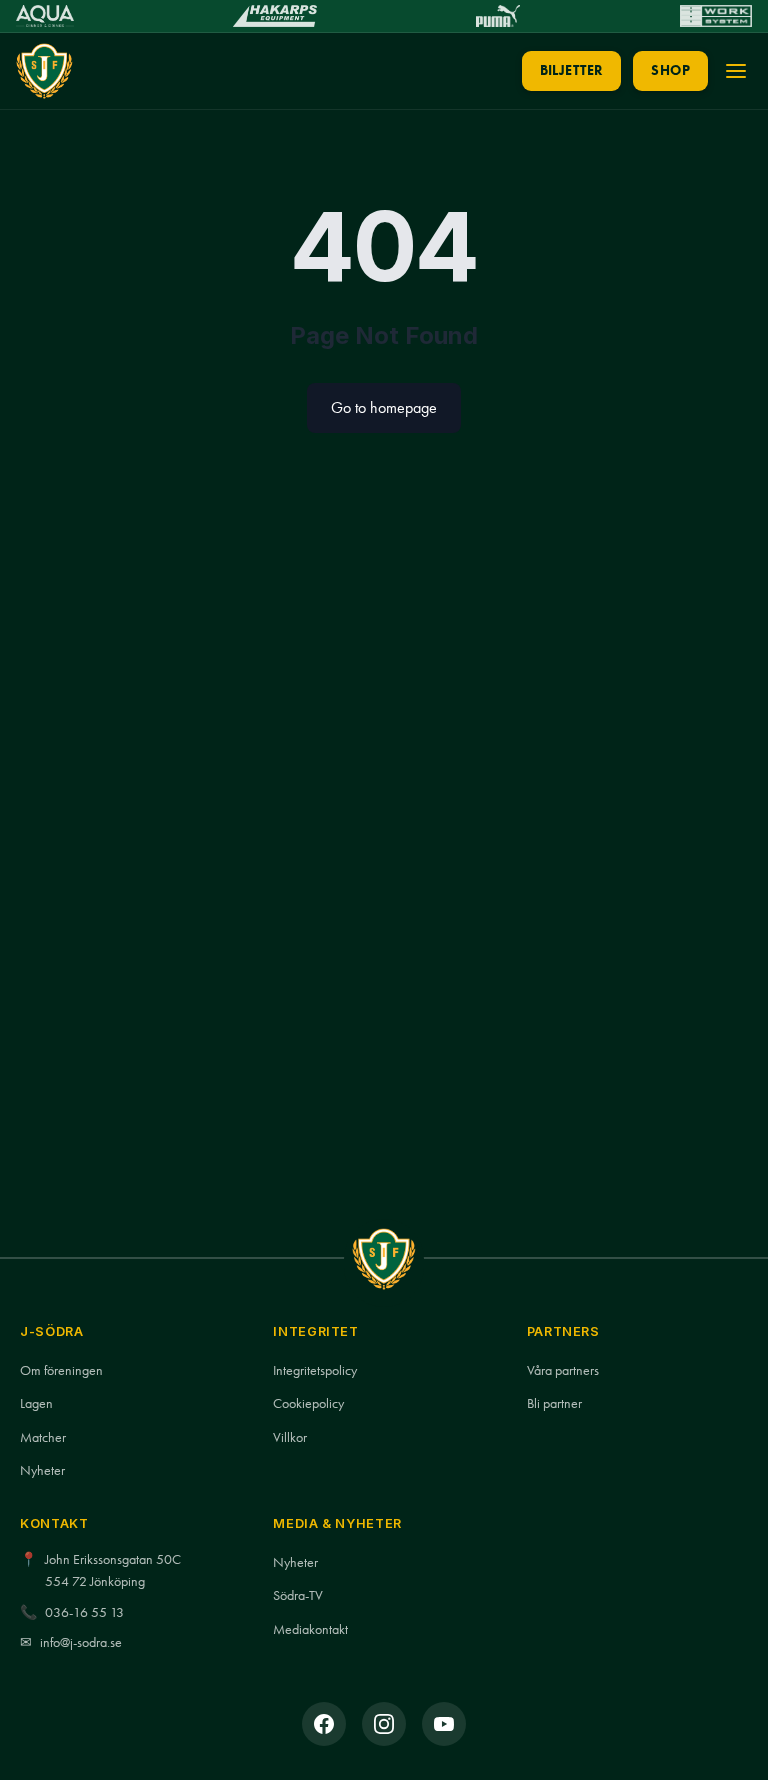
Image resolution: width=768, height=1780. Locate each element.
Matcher (43, 1437)
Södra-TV (298, 1595)
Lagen (36, 1403)
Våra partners (563, 1370)
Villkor (290, 1437)
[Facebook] (324, 1724)
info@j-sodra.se (81, 1642)
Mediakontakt (310, 1629)
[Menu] (736, 71)
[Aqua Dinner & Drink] (45, 16)
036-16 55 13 (84, 1612)
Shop (670, 70)
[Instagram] (384, 1724)
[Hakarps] (274, 16)
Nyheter (42, 1470)
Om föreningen (61, 1370)
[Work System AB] (716, 16)
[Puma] (498, 16)
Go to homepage (384, 407)
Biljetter (572, 70)
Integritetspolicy (315, 1370)
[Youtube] (444, 1724)
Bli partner (554, 1403)
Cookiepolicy (308, 1403)
